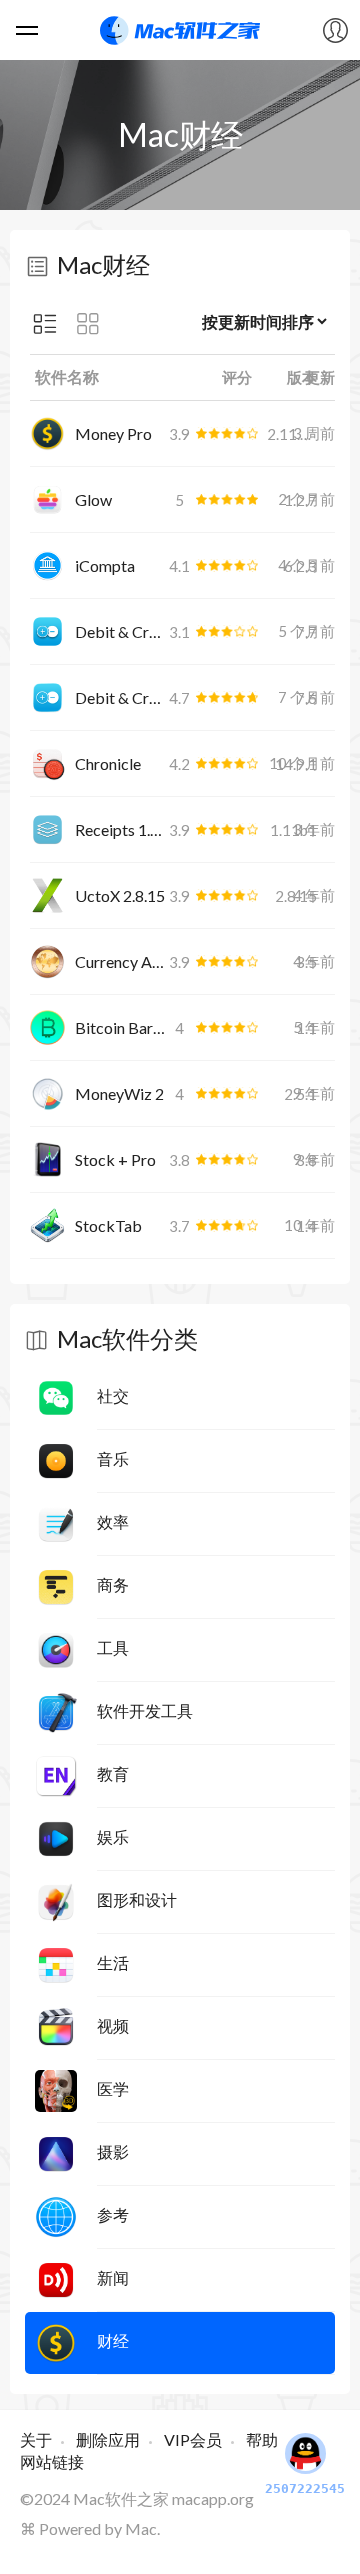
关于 (36, 2439)
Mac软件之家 (180, 30)
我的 (335, 30)
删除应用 (108, 2439)
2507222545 (305, 2488)
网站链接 (52, 2461)
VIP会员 (193, 2439)
